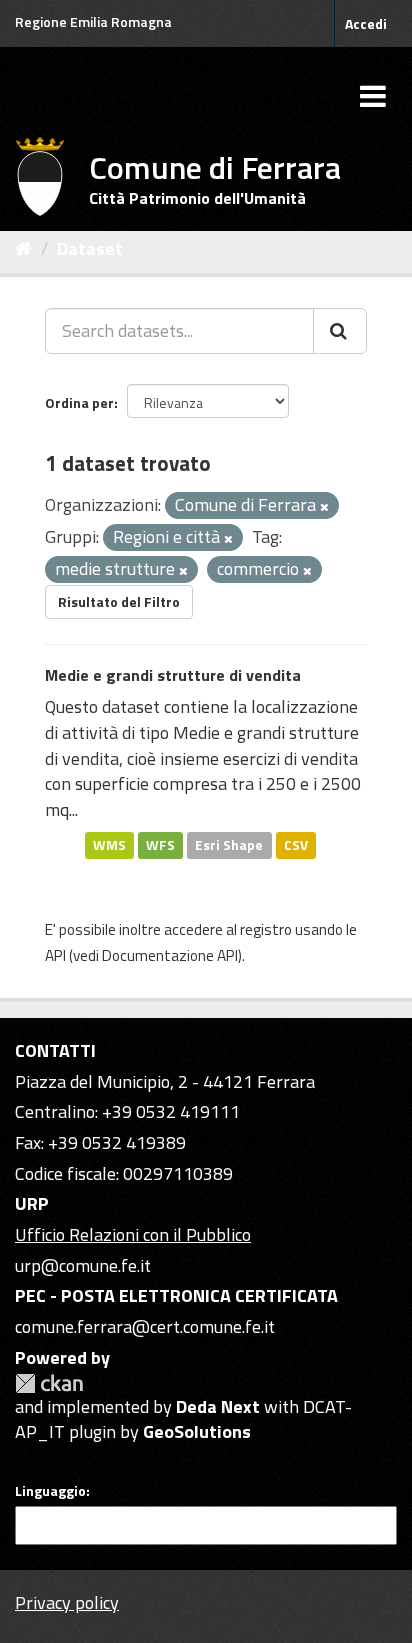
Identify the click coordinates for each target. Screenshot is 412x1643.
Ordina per (79, 402)
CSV (296, 845)
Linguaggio (50, 1491)
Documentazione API (170, 955)
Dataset (90, 248)
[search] (340, 331)
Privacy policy (67, 1602)
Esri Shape (229, 845)
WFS (160, 845)
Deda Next (218, 1406)
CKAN (49, 1383)
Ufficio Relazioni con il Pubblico (133, 1234)
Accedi (366, 23)
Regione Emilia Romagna (93, 21)
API (55, 955)
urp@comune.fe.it (83, 1265)
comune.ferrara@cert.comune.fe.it (145, 1326)
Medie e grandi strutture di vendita (173, 675)
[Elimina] (324, 507)
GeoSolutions (197, 1431)
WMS (109, 845)
